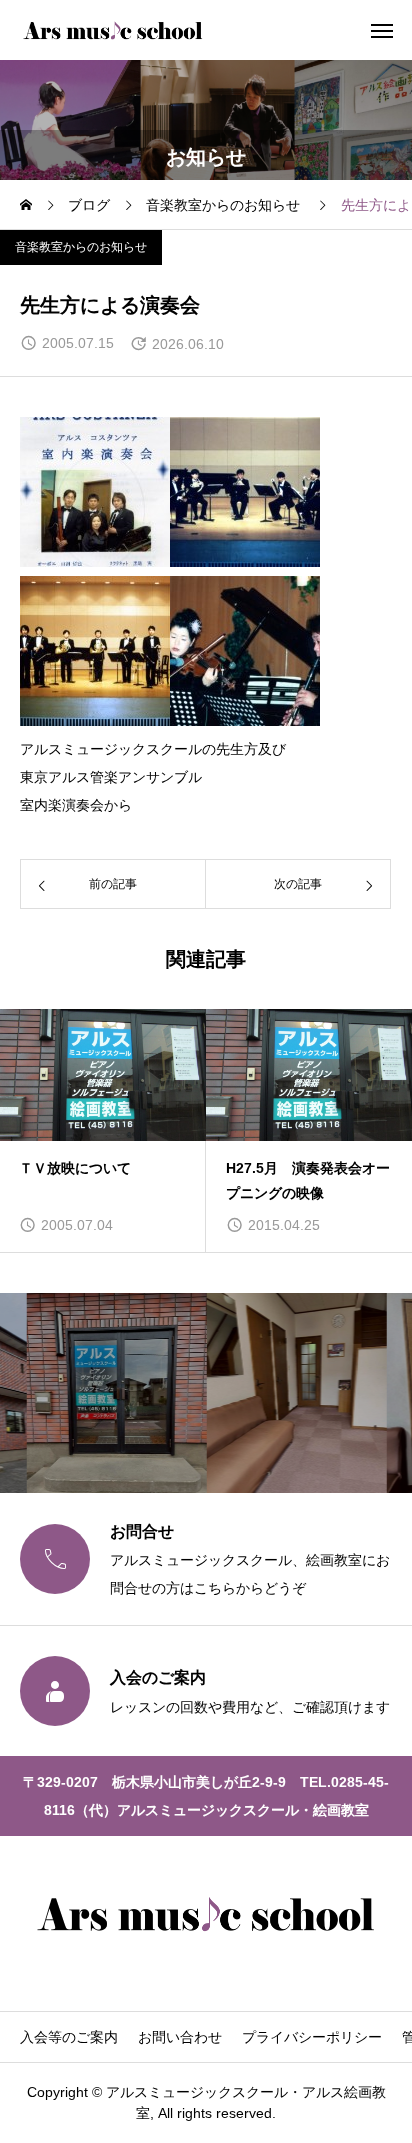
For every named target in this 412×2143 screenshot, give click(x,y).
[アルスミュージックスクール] (113, 30)
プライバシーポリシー (312, 2037)
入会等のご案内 (69, 2037)
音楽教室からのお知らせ (81, 247)
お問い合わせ (180, 2037)
